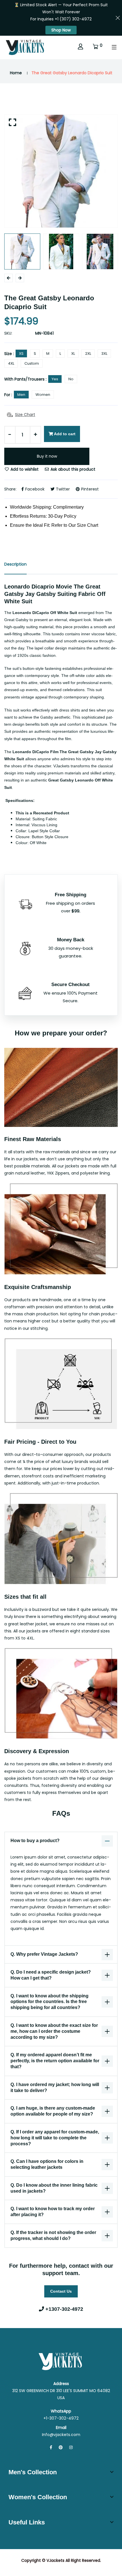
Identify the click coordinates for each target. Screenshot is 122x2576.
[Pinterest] (61, 2447)
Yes (55, 379)
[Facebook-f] (51, 2447)
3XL (104, 353)
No (71, 379)
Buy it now (47, 456)
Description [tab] (15, 564)
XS (21, 353)
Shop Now (61, 30)
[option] (61, 171)
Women (43, 395)
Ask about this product (72, 469)
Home (16, 73)
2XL (88, 353)
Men (21, 395)
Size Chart (25, 415)
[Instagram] (71, 2447)
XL (73, 353)
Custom (32, 363)
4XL (11, 363)
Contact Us (61, 2291)
